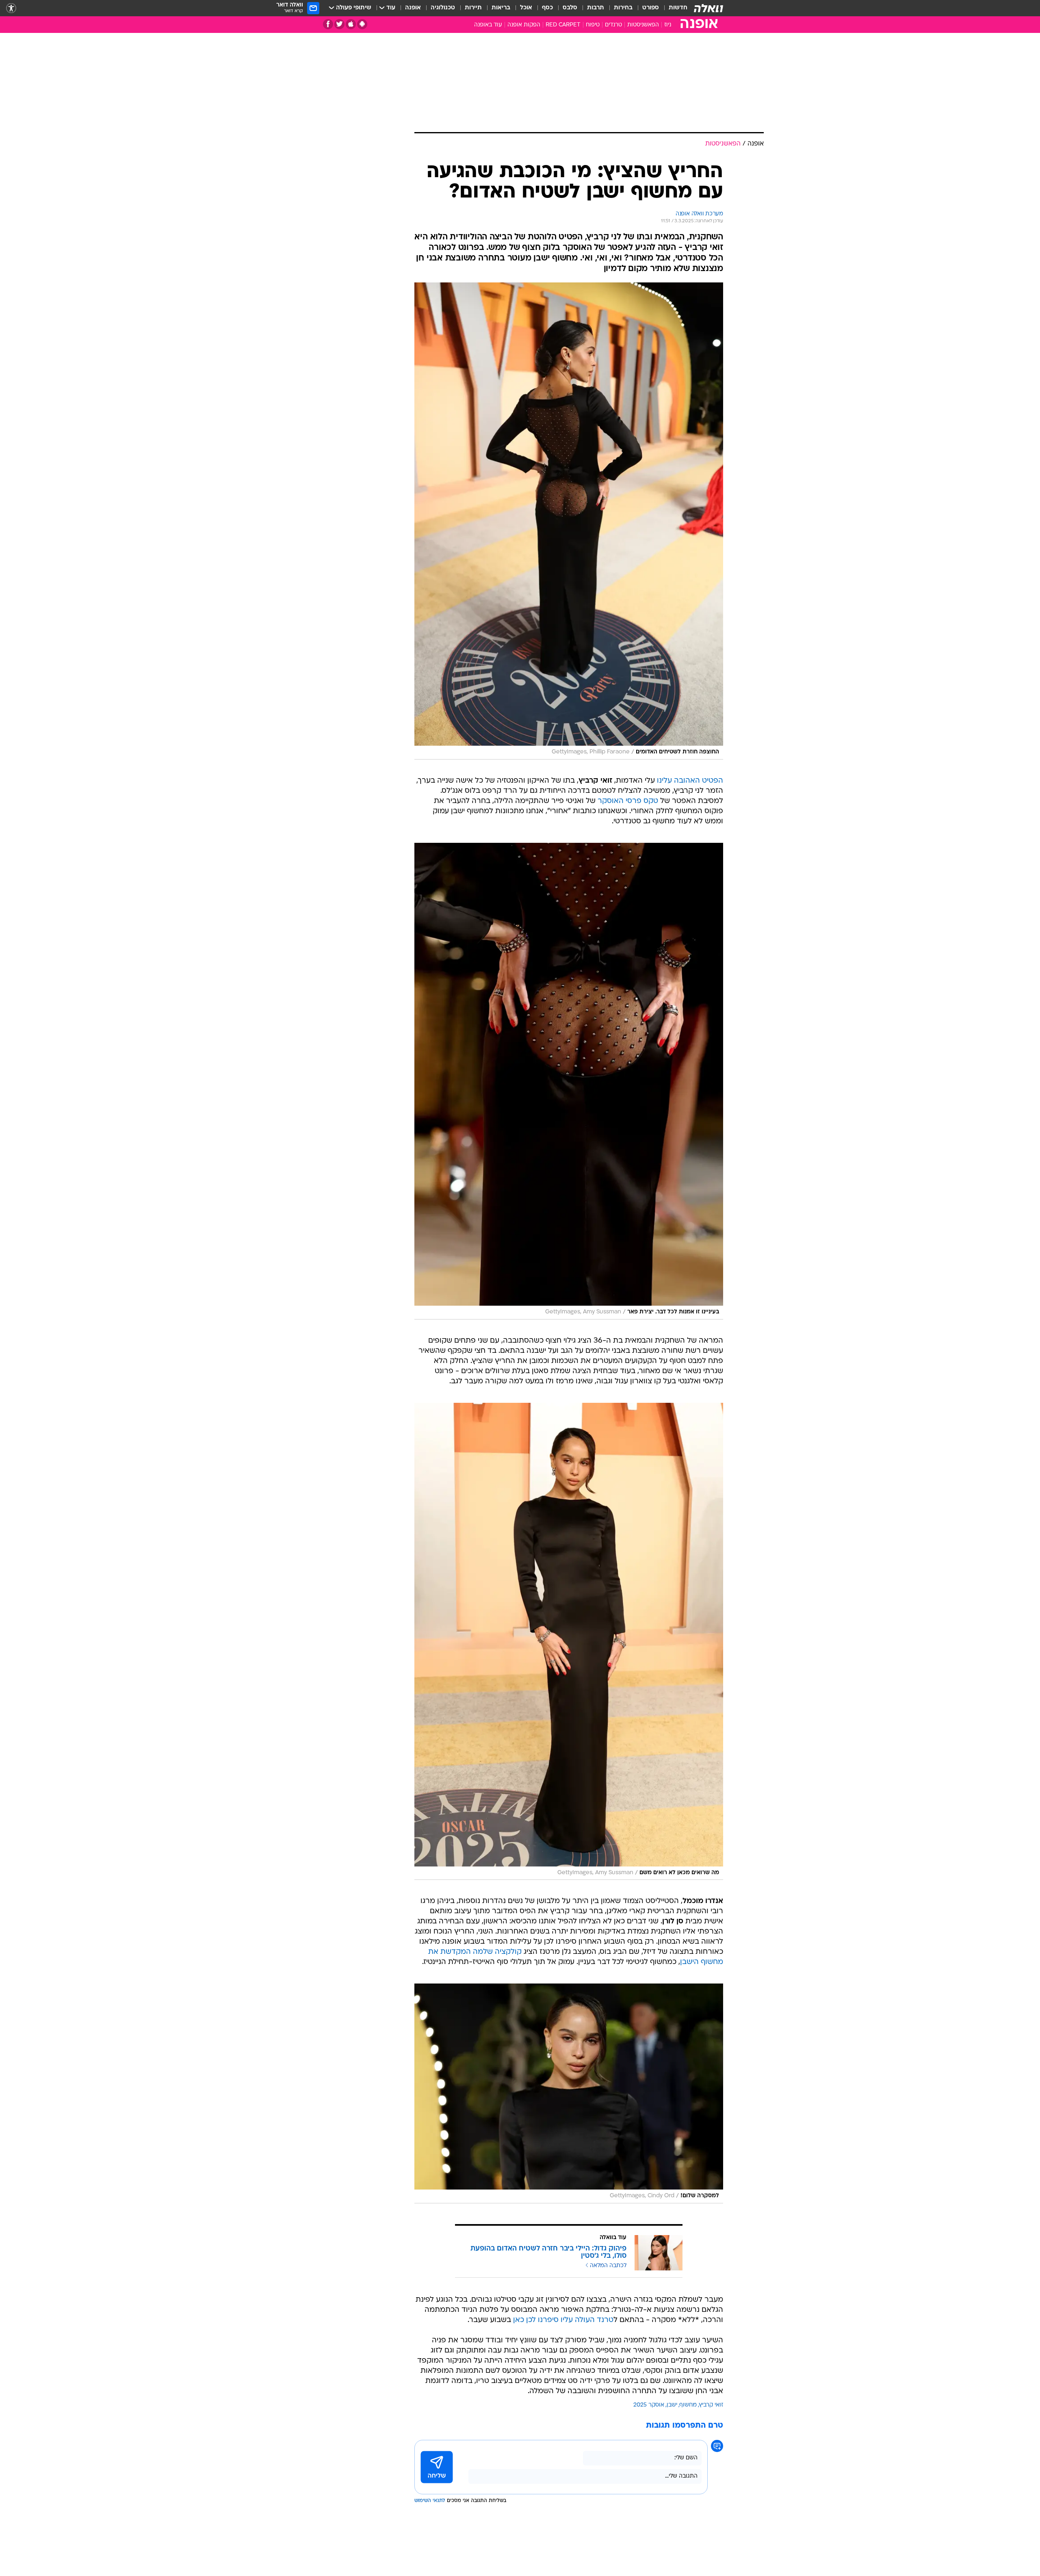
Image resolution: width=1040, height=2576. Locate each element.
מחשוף (688, 2405)
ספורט (651, 8)
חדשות (678, 8)
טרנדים (613, 25)
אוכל (526, 8)
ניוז (668, 25)
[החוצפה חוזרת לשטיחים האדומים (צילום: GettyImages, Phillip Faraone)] (569, 521)
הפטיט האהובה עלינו (690, 781)
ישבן (672, 2405)
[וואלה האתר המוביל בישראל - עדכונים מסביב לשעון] (708, 8)
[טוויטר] (339, 24)
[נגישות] (11, 8)
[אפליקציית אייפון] (351, 24)
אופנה (413, 8)
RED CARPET (563, 25)
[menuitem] (673, 8)
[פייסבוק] (328, 24)
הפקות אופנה (524, 25)
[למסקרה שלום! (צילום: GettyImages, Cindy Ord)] (569, 2093)
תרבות (596, 8)
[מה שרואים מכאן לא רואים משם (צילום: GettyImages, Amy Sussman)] (569, 1641)
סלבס (570, 8)
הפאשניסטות (643, 25)
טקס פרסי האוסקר (628, 801)
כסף (547, 8)
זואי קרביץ (711, 2405)
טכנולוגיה (443, 8)
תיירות (473, 8)
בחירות (623, 8)
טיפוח (593, 25)
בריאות (501, 8)
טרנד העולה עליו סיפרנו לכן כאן (563, 2320)
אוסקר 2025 (649, 2405)
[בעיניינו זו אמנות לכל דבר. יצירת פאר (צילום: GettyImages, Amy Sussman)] (569, 1081)
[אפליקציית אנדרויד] (362, 24)
